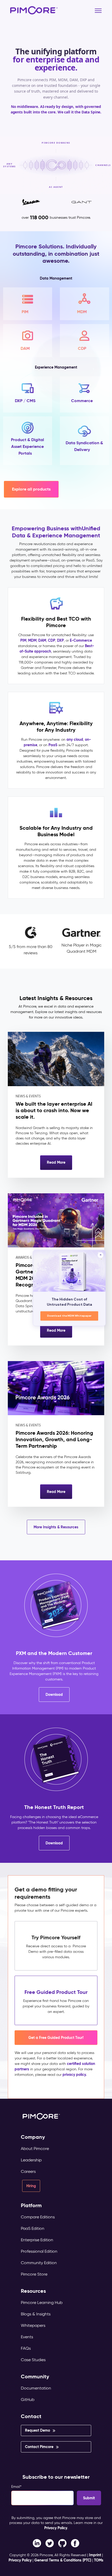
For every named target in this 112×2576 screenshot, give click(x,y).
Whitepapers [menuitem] (33, 2325)
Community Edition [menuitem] (39, 2263)
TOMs (99, 2560)
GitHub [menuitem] (28, 2400)
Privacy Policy (56, 2528)
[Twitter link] (50, 2543)
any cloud (75, 739)
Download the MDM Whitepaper (69, 1316)
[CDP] (85, 341)
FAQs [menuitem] (26, 2348)
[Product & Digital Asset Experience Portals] (28, 441)
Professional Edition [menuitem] (39, 2251)
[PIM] (28, 304)
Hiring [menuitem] (31, 2186)
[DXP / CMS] (28, 394)
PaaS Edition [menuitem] (33, 2228)
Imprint (95, 2555)
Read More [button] (56, 1162)
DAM (42, 640)
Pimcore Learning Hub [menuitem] (42, 2303)
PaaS (53, 745)
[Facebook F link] (37, 2543)
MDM (32, 640)
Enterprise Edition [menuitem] (37, 2240)
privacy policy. (75, 2075)
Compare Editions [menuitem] (38, 2217)
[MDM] (85, 304)
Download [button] (54, 1695)
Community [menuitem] (35, 2377)
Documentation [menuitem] (36, 2388)
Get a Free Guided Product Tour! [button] (56, 2038)
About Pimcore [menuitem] (35, 2149)
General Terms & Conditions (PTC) (63, 2560)
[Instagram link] (62, 2543)
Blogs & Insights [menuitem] (36, 2314)
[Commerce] (85, 394)
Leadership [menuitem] (31, 2160)
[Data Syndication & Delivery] (85, 441)
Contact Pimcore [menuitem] (39, 2447)
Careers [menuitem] (28, 2171)
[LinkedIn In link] (75, 2543)
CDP (52, 640)
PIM (23, 640)
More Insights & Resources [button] (56, 1527)
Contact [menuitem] (31, 2416)
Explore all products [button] (31, 489)
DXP (60, 640)
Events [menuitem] (27, 2337)
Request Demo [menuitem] (38, 2430)
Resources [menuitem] (33, 2291)
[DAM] (28, 341)
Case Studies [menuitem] (33, 2360)
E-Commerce (81, 640)
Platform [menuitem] (31, 2205)
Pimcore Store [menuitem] (34, 2274)
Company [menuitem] (33, 2137)
